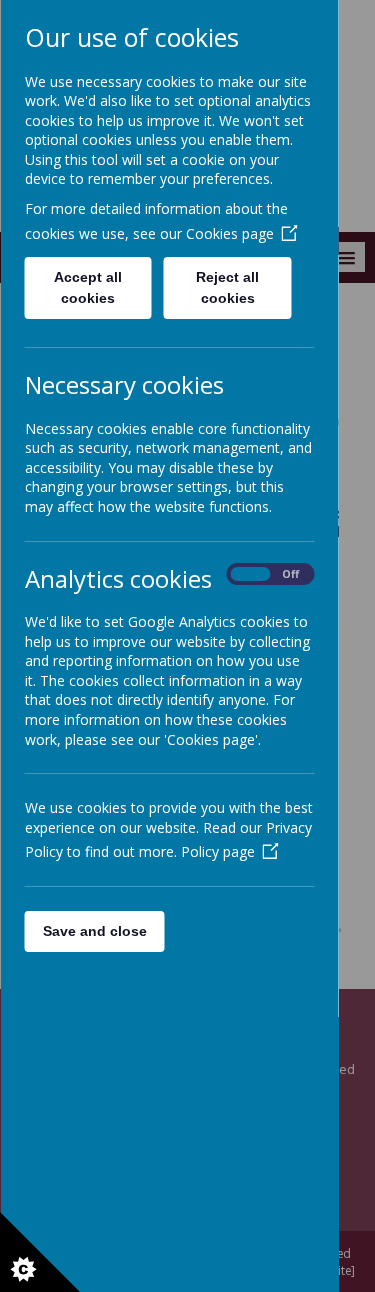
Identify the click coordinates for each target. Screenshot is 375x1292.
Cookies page (229, 233)
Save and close (94, 931)
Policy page (217, 851)
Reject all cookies (227, 287)
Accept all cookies (88, 287)
